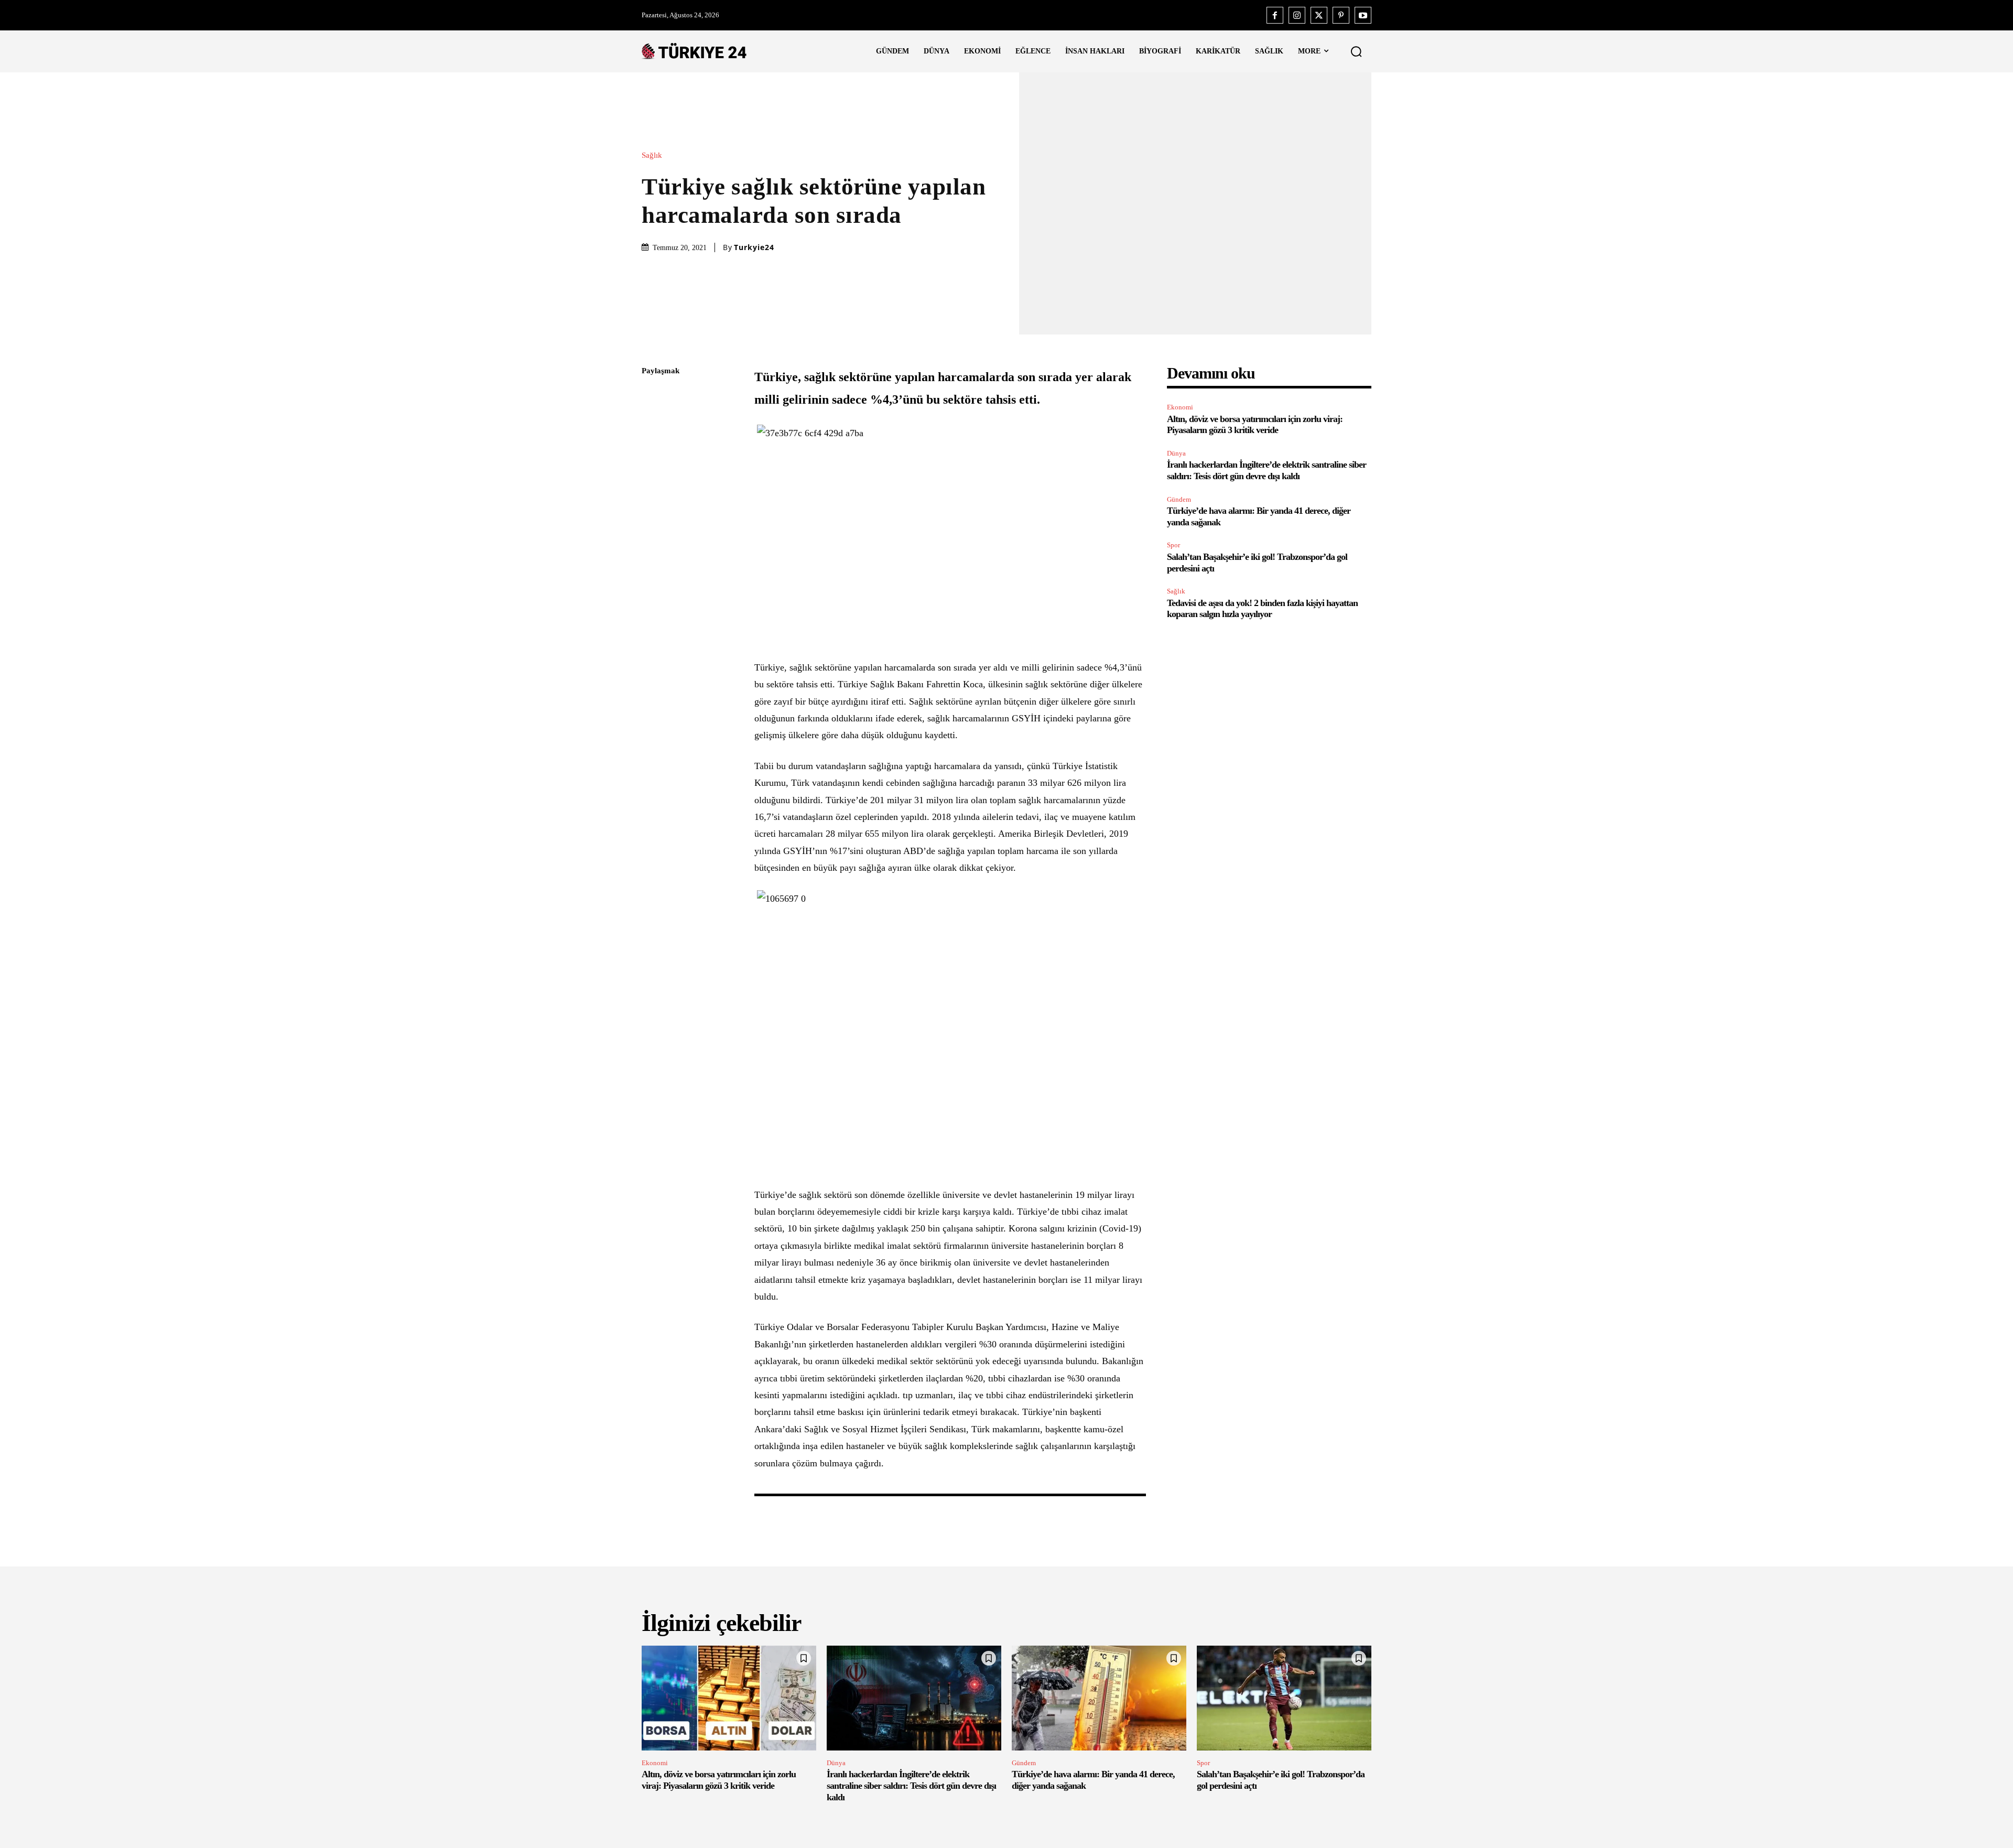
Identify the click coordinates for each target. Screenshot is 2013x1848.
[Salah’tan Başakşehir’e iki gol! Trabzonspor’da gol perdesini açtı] (1284, 1698)
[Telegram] (652, 520)
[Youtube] (1363, 15)
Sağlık (652, 155)
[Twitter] (1319, 15)
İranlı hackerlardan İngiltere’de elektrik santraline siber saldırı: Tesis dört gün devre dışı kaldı (1267, 470)
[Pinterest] (1341, 15)
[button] (1356, 51)
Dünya (1176, 453)
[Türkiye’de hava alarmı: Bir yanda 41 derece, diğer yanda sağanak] (1099, 1698)
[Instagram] (1297, 15)
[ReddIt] (652, 495)
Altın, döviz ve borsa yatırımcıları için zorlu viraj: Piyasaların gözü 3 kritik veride (1255, 425)
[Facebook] (1275, 15)
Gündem (1179, 499)
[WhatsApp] (652, 470)
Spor (1173, 545)
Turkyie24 (754, 247)
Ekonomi (1180, 407)
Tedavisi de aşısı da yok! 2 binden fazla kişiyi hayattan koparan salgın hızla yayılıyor (1262, 609)
